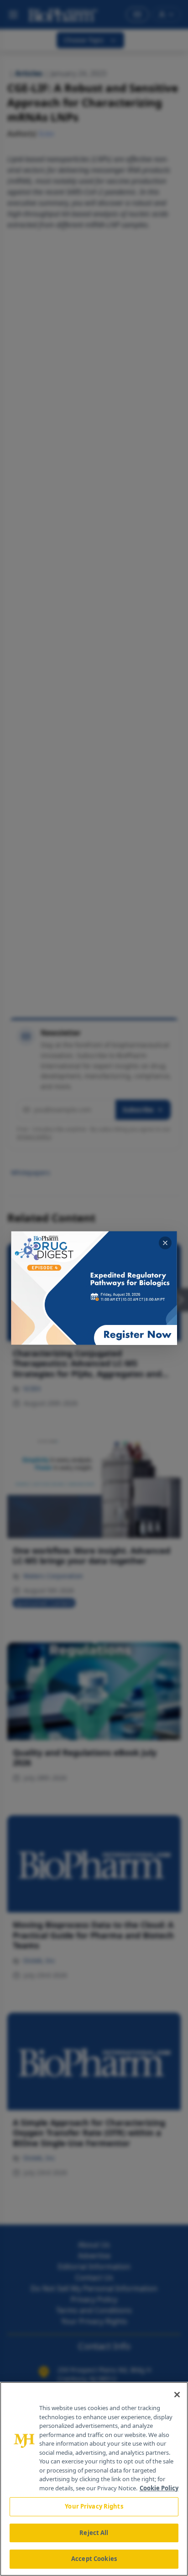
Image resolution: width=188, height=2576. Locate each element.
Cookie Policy (159, 2488)
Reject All (94, 2533)
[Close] (177, 2395)
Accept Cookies (94, 2559)
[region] (94, 2479)
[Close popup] (165, 1243)
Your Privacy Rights (94, 2506)
